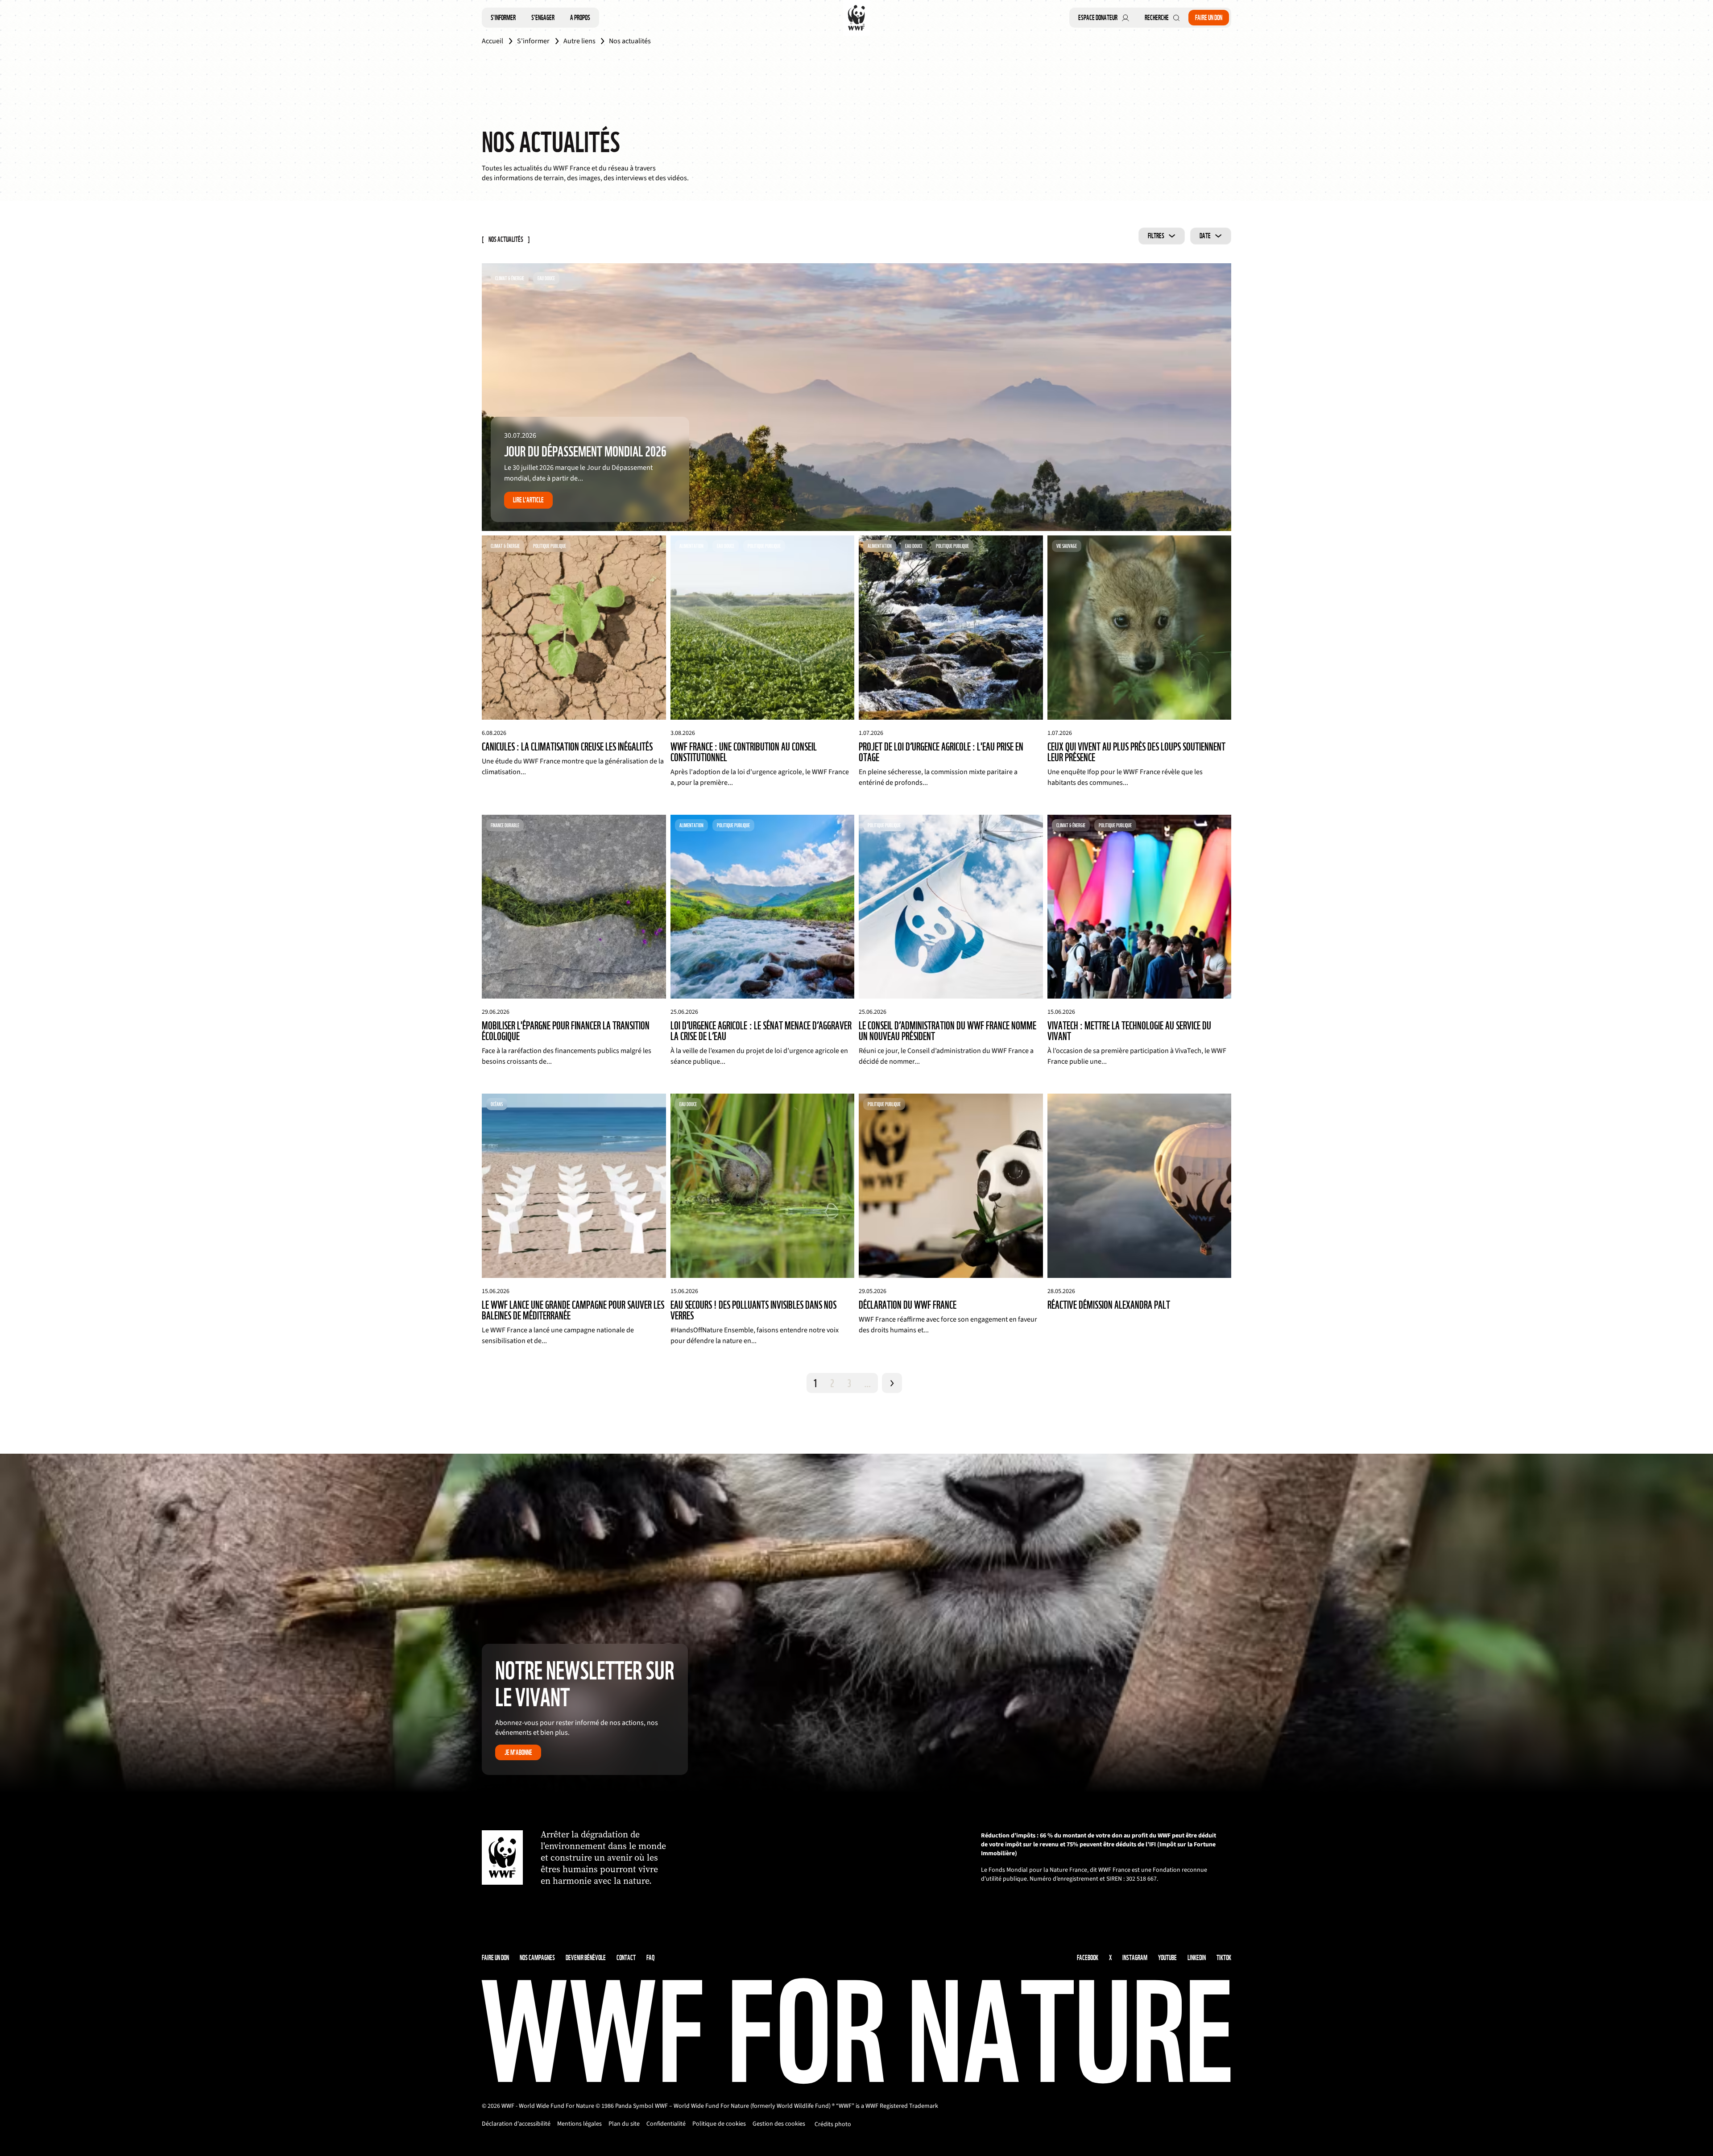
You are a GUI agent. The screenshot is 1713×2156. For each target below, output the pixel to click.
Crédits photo (833, 2124)
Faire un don (1209, 18)
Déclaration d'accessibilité (516, 2124)
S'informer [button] (503, 18)
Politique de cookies (719, 2124)
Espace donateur (1098, 18)
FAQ (650, 1958)
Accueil (492, 41)
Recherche (1157, 18)
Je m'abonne (518, 1752)
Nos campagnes (537, 1958)
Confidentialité (666, 2124)
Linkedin (1197, 1958)
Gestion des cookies (779, 2124)
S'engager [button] (543, 18)
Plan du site (624, 2124)
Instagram (1135, 1958)
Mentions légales (579, 2124)
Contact (626, 1958)
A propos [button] (580, 18)
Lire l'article (528, 500)
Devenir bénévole (586, 1958)
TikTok (1224, 1958)
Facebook (1088, 1958)
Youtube (1167, 1958)
